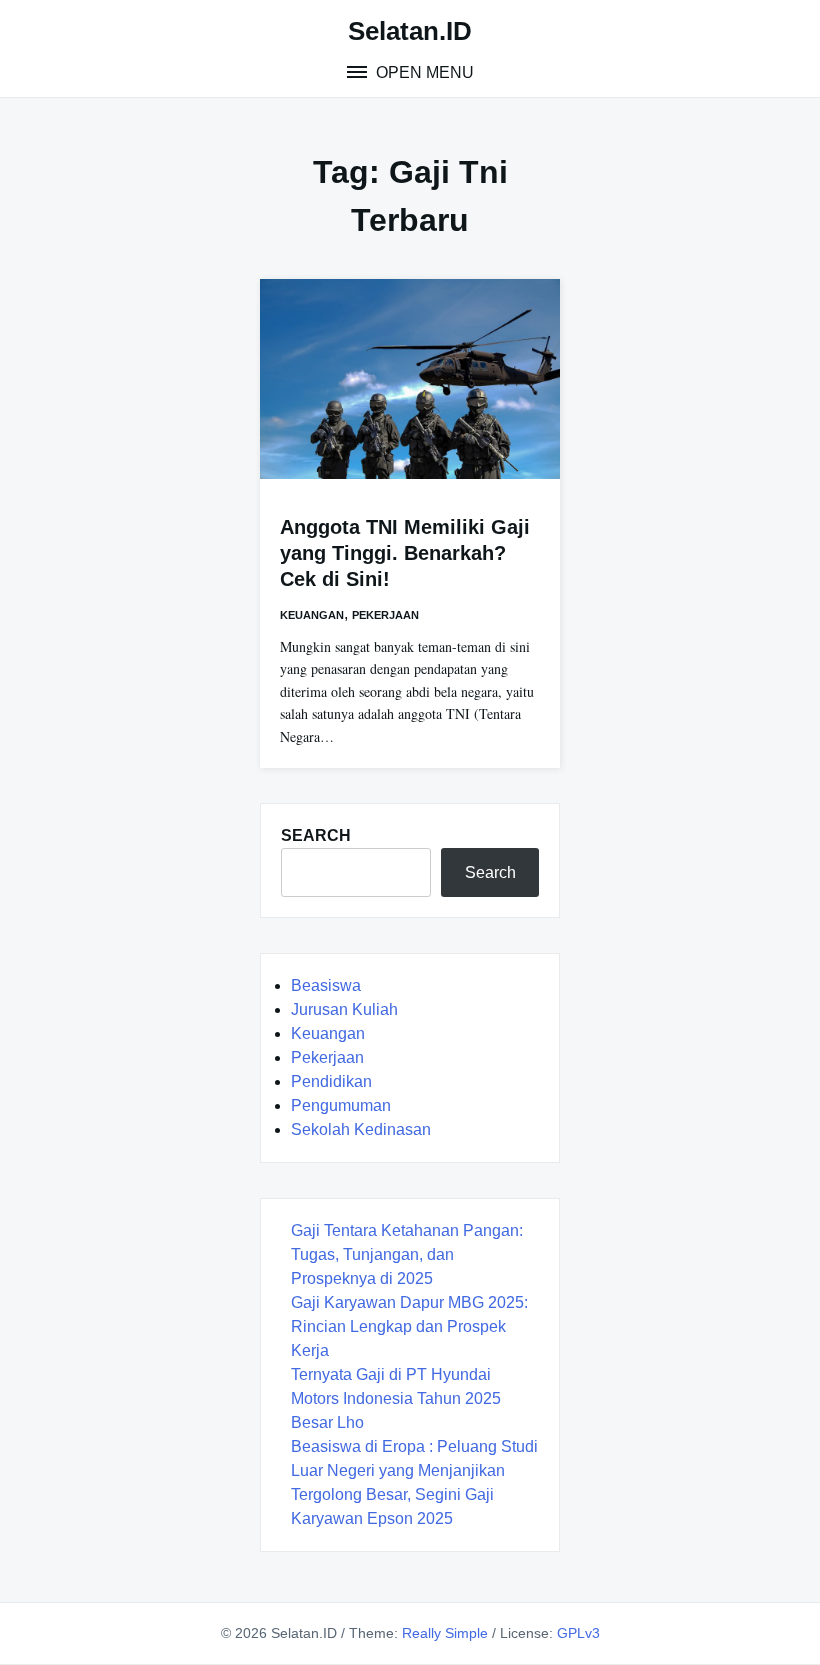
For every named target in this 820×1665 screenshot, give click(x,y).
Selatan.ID (410, 31)
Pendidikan (331, 1081)
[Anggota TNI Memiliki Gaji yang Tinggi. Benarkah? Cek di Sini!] (410, 379)
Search (490, 872)
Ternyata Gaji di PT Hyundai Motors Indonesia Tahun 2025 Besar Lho (396, 1398)
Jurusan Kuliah (344, 1009)
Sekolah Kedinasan (361, 1129)
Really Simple (445, 1633)
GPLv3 (578, 1633)
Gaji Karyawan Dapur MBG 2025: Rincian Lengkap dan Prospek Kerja (409, 1326)
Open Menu (423, 72)
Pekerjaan (385, 615)
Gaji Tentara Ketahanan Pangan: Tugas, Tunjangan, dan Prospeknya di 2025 (407, 1254)
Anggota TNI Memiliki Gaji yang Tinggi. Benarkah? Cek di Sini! (405, 553)
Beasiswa (326, 985)
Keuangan (312, 615)
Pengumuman (341, 1105)
